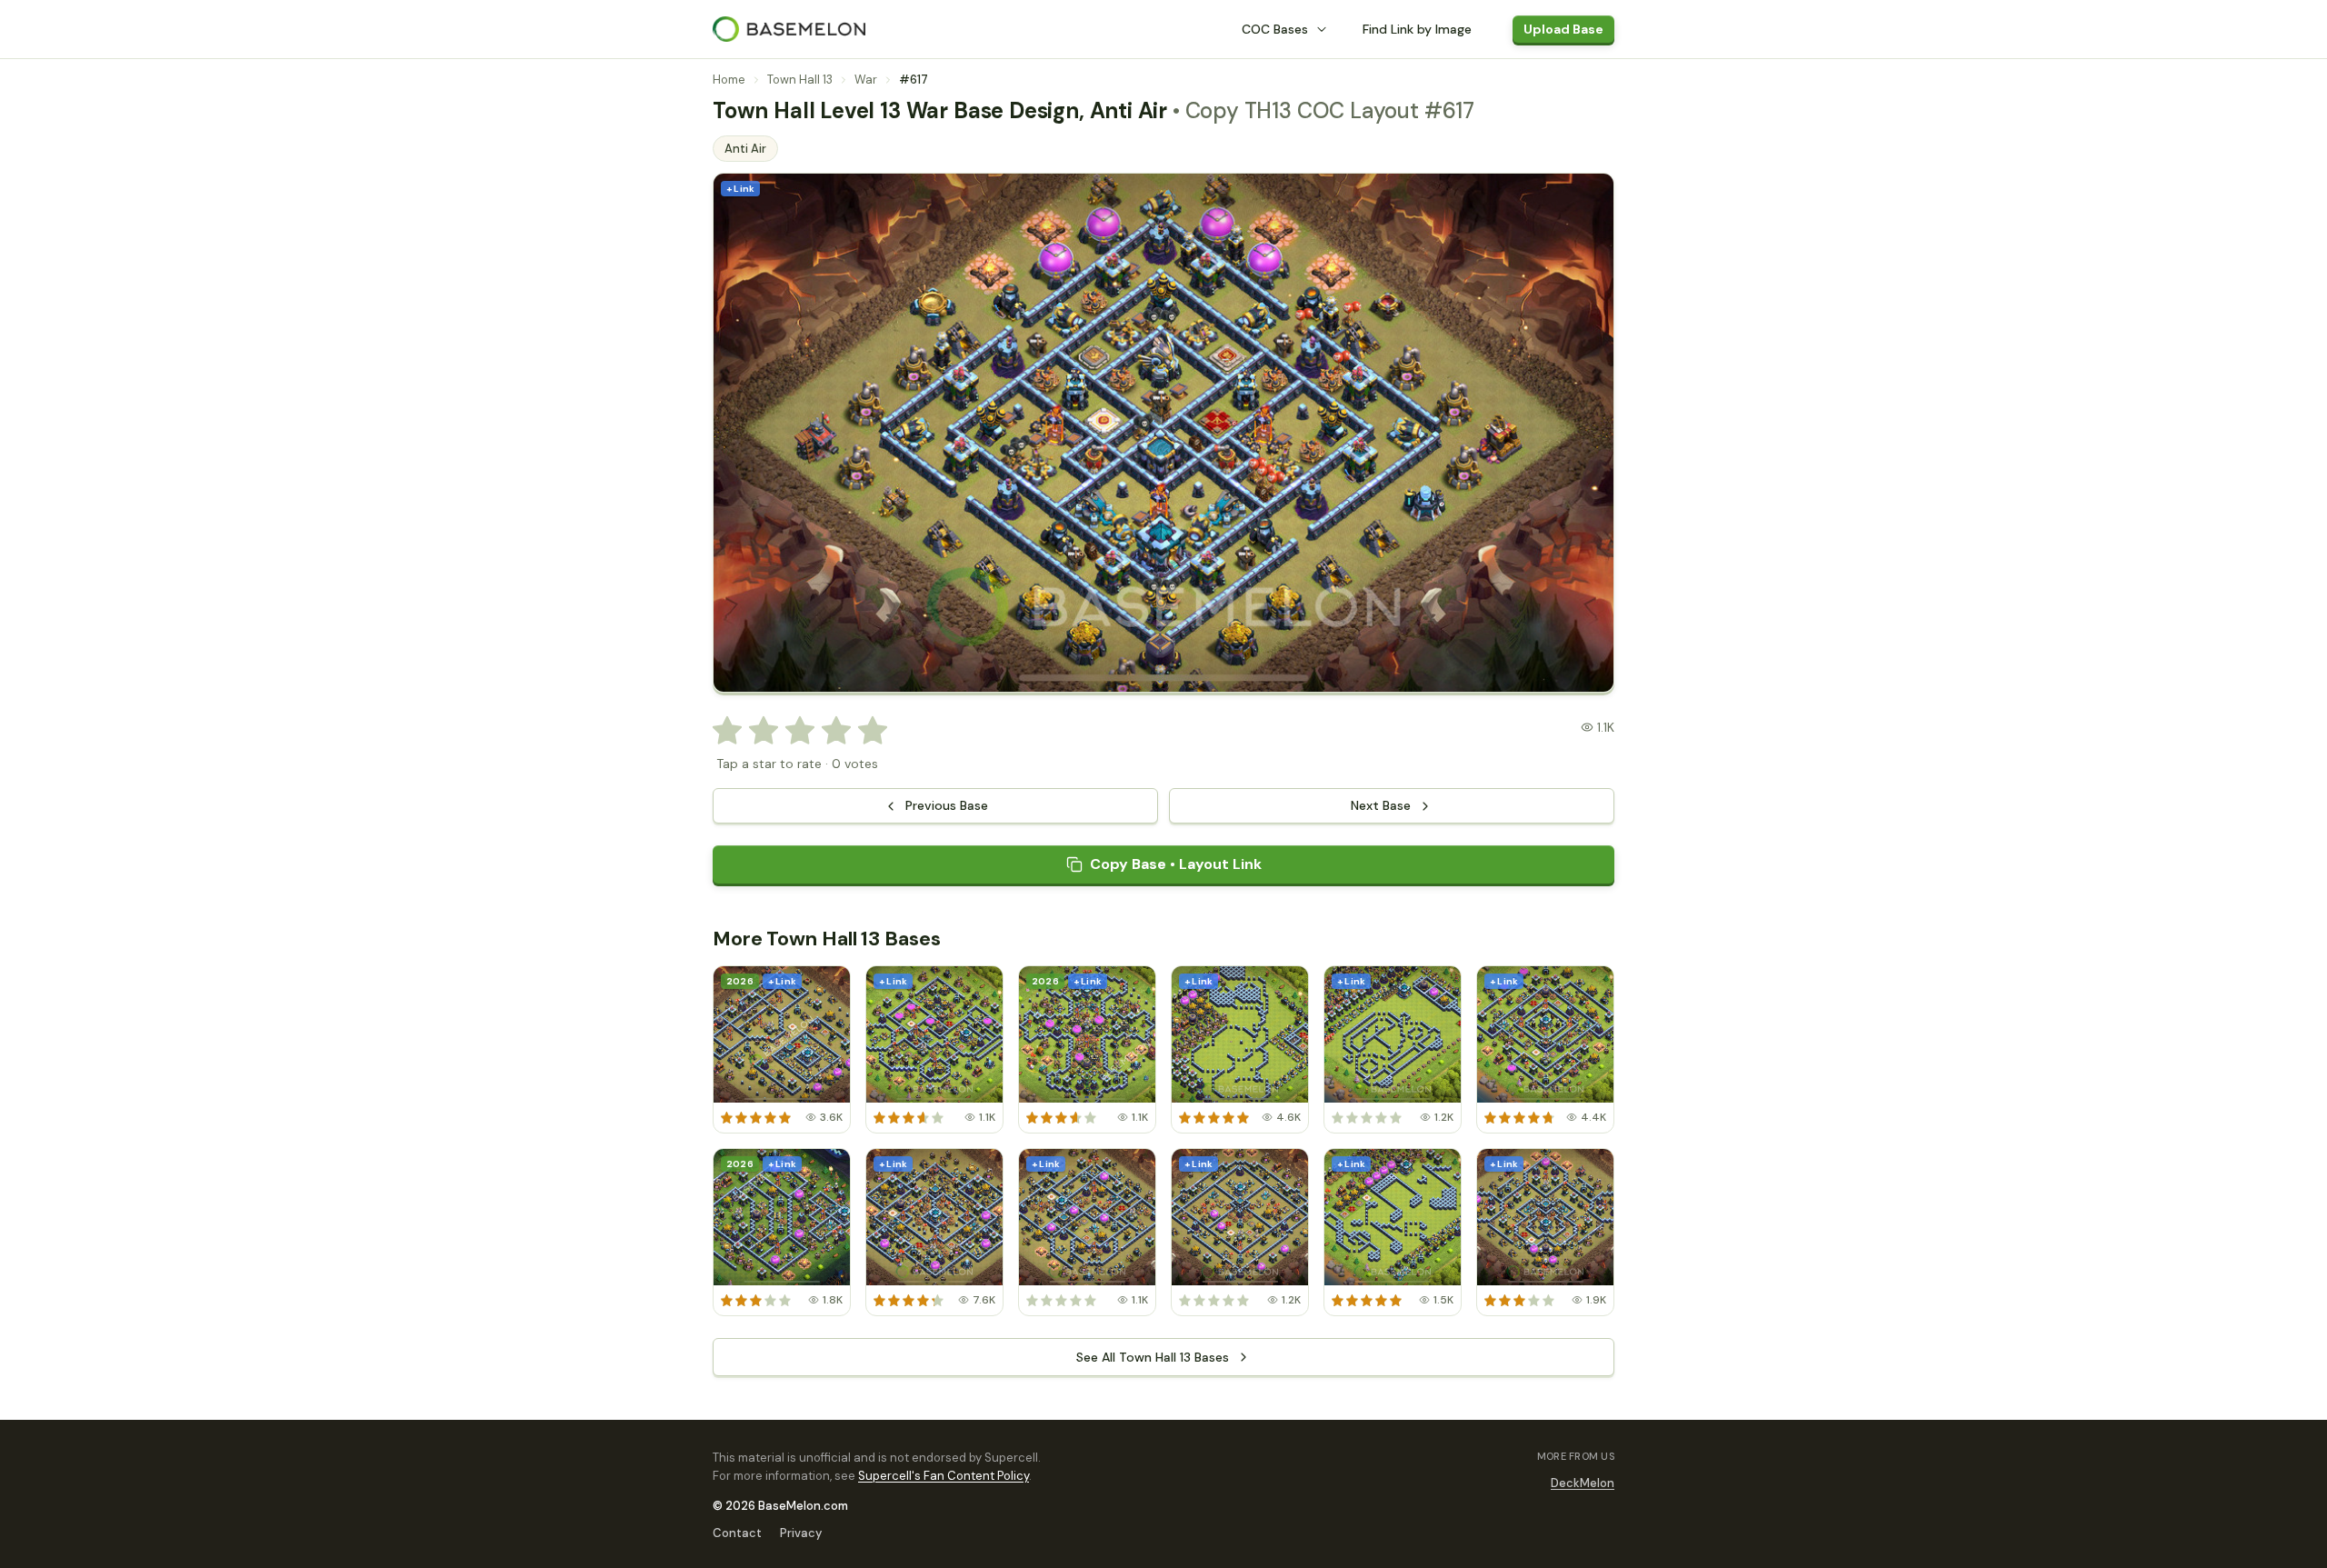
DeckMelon (1583, 1483)
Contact (737, 1533)
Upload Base (1563, 29)
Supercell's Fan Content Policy (944, 1476)
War (866, 80)
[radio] (727, 731)
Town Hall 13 (800, 80)
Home (729, 80)
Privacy (801, 1533)
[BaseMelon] (789, 29)
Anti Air (745, 149)
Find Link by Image (1417, 29)
